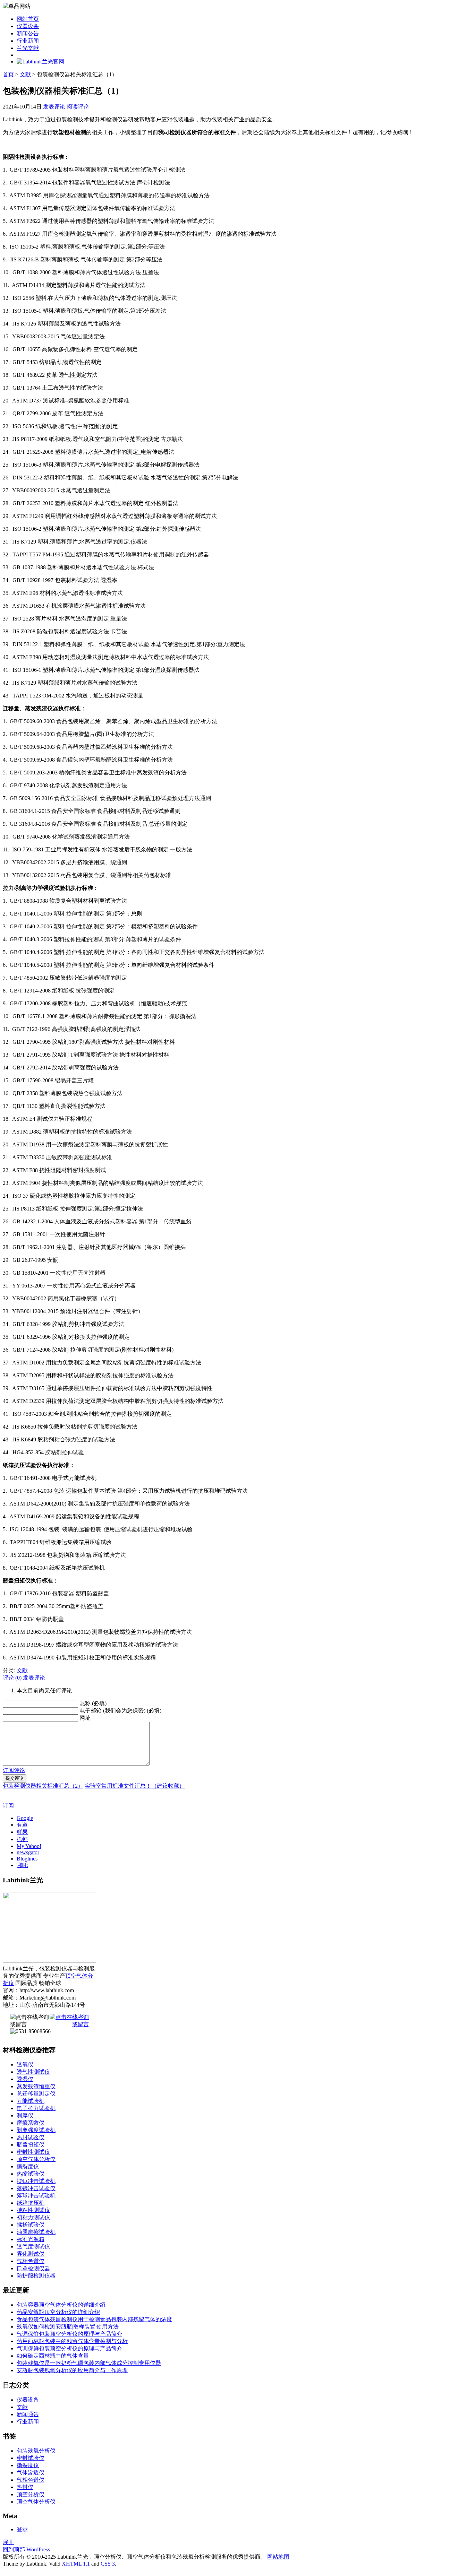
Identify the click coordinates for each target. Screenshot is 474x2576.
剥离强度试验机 (36, 2130)
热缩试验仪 (31, 2174)
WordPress (38, 2549)
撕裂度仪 (28, 2166)
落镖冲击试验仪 (36, 2188)
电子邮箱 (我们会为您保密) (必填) (120, 1711)
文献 (25, 74)
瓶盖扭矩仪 (31, 2145)
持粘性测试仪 (33, 2210)
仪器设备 (28, 26)
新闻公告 (28, 33)
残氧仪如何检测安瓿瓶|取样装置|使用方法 (68, 2327)
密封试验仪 (31, 2458)
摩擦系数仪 (31, 2123)
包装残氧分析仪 (36, 2451)
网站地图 (278, 2557)
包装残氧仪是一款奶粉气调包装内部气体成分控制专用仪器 (89, 2363)
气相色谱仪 (31, 2261)
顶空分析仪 (31, 2494)
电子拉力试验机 (36, 2108)
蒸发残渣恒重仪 (36, 2086)
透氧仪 (25, 2065)
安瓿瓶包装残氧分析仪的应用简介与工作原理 (72, 2370)
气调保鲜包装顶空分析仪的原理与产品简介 (69, 2334)
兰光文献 (28, 48)
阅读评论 (78, 107)
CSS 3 (108, 2564)
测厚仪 (25, 2115)
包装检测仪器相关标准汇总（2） (43, 1786)
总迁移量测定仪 (36, 2094)
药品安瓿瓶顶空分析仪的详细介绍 (58, 2312)
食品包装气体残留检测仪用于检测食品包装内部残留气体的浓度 (94, 2319)
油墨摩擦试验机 (36, 2232)
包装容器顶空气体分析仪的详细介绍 (61, 2305)
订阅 (8, 1806)
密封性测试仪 (33, 2152)
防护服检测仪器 (36, 2276)
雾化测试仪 (31, 2254)
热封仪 (25, 2487)
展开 (8, 2542)
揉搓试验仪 (31, 2225)
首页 (8, 74)
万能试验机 (31, 2101)
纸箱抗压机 (31, 2203)
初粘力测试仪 (33, 2217)
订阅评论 (14, 1770)
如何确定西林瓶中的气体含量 (53, 2356)
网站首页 (28, 19)
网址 (85, 1718)
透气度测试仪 (33, 2247)
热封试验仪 (31, 2137)
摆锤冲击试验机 (36, 2181)
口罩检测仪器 (33, 2268)
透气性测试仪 (33, 2072)
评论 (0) (12, 1678)
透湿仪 (25, 2079)
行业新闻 (28, 41)
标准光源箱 (31, 2239)
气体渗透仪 (31, 2473)
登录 (22, 2529)
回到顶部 (14, 2549)
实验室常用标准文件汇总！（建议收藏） (135, 1786)
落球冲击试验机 (36, 2196)
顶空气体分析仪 (36, 2159)
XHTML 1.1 (76, 2564)
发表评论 (54, 107)
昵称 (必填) (93, 1703)
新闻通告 (28, 2414)
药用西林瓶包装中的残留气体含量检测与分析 (72, 2341)
